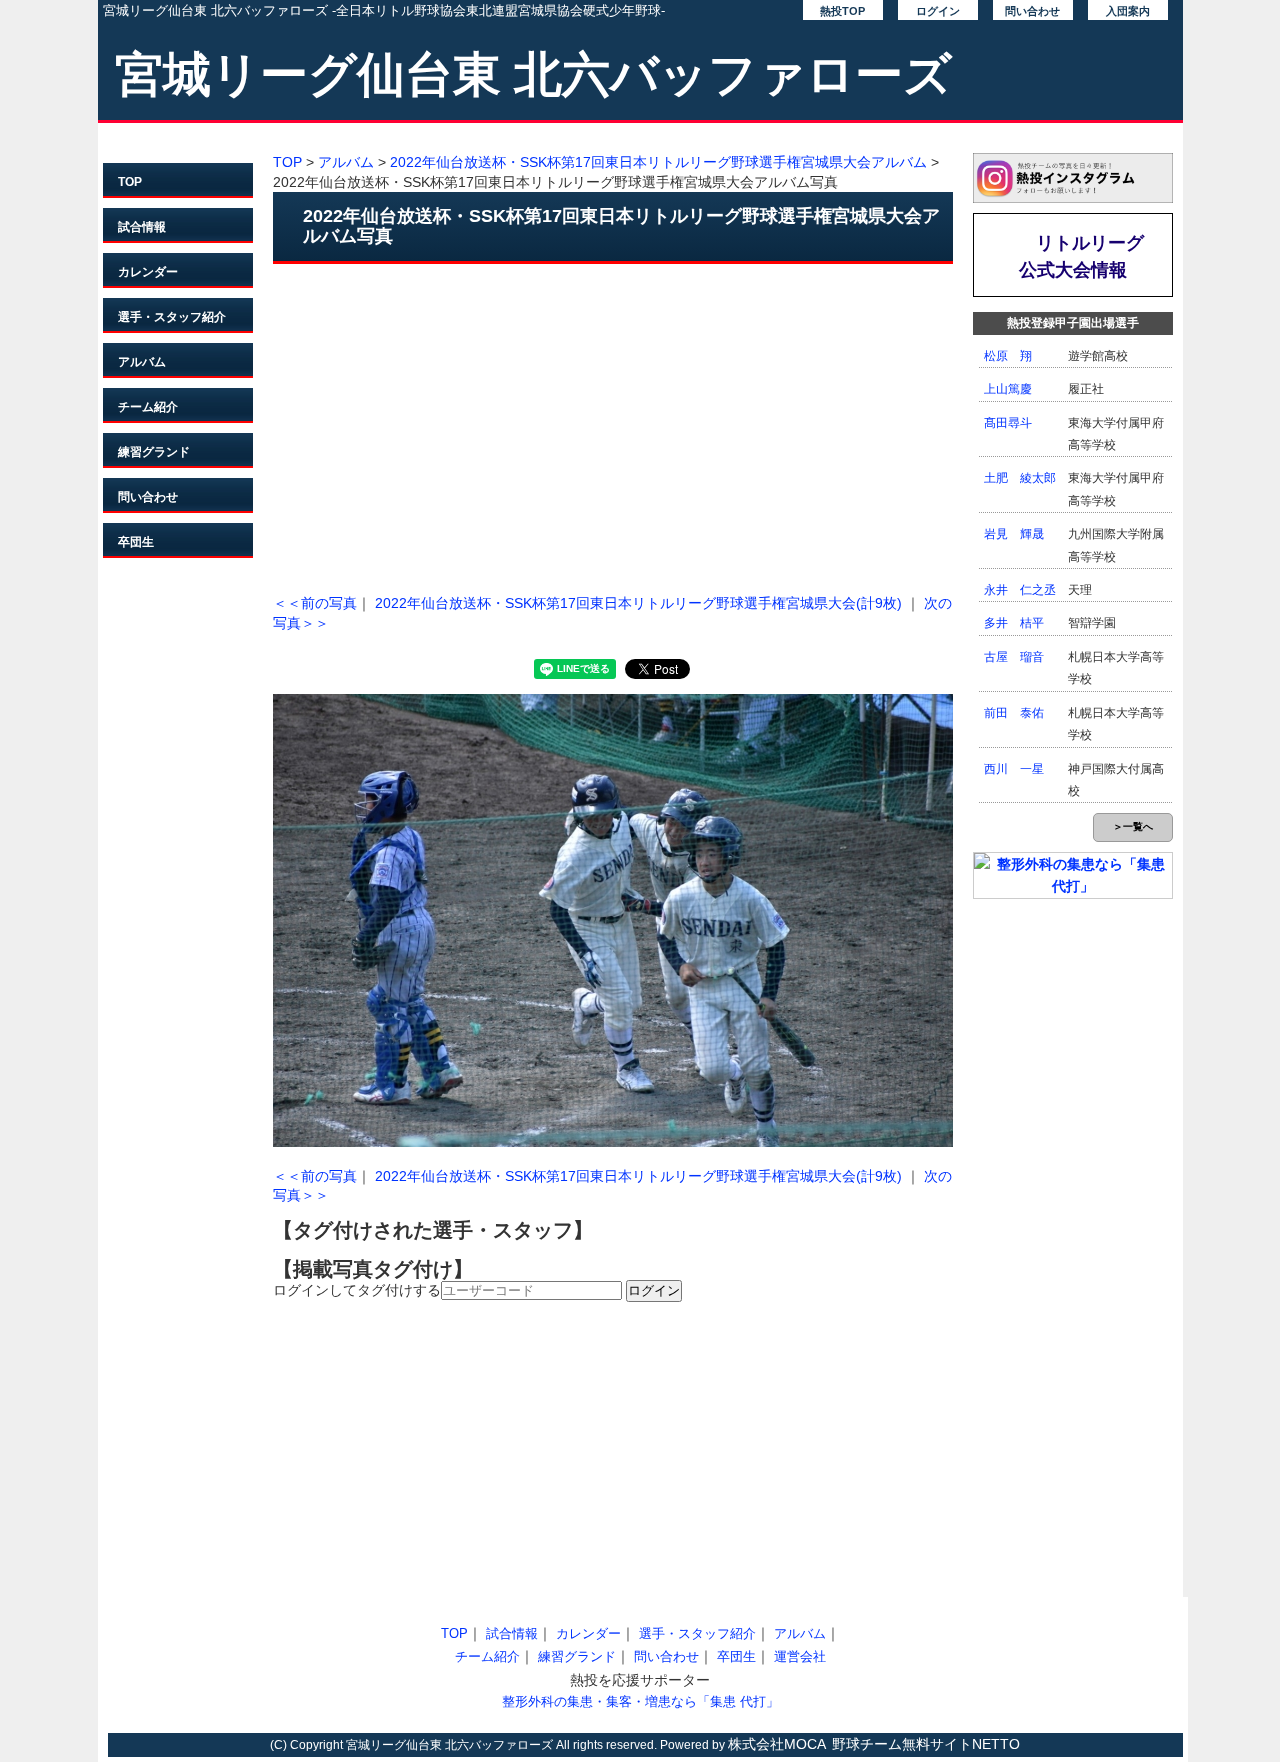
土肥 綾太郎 (1020, 478)
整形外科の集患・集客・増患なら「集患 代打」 (640, 1701)
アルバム (142, 362)
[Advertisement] (613, 424)
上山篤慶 (1008, 389)
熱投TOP (842, 11)
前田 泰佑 (1014, 713)
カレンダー (148, 272)
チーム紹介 (148, 407)
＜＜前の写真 (315, 603)
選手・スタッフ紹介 (172, 317)
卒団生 (136, 542)
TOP (130, 182)
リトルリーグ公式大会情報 (1082, 256)
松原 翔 (1008, 356)
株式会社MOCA (777, 1744)
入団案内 (1128, 11)
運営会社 (800, 1656)
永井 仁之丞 (1020, 590)
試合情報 (142, 227)
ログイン (938, 11)
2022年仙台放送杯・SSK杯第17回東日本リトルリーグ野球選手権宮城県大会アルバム (658, 162)
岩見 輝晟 (1014, 534)
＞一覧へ (1133, 826)
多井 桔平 (1014, 623)
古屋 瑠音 (1014, 657)
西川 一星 (1014, 769)
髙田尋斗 (1008, 423)
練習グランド (154, 452)
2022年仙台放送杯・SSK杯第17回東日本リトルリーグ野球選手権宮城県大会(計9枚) (638, 603)
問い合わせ (1032, 11)
